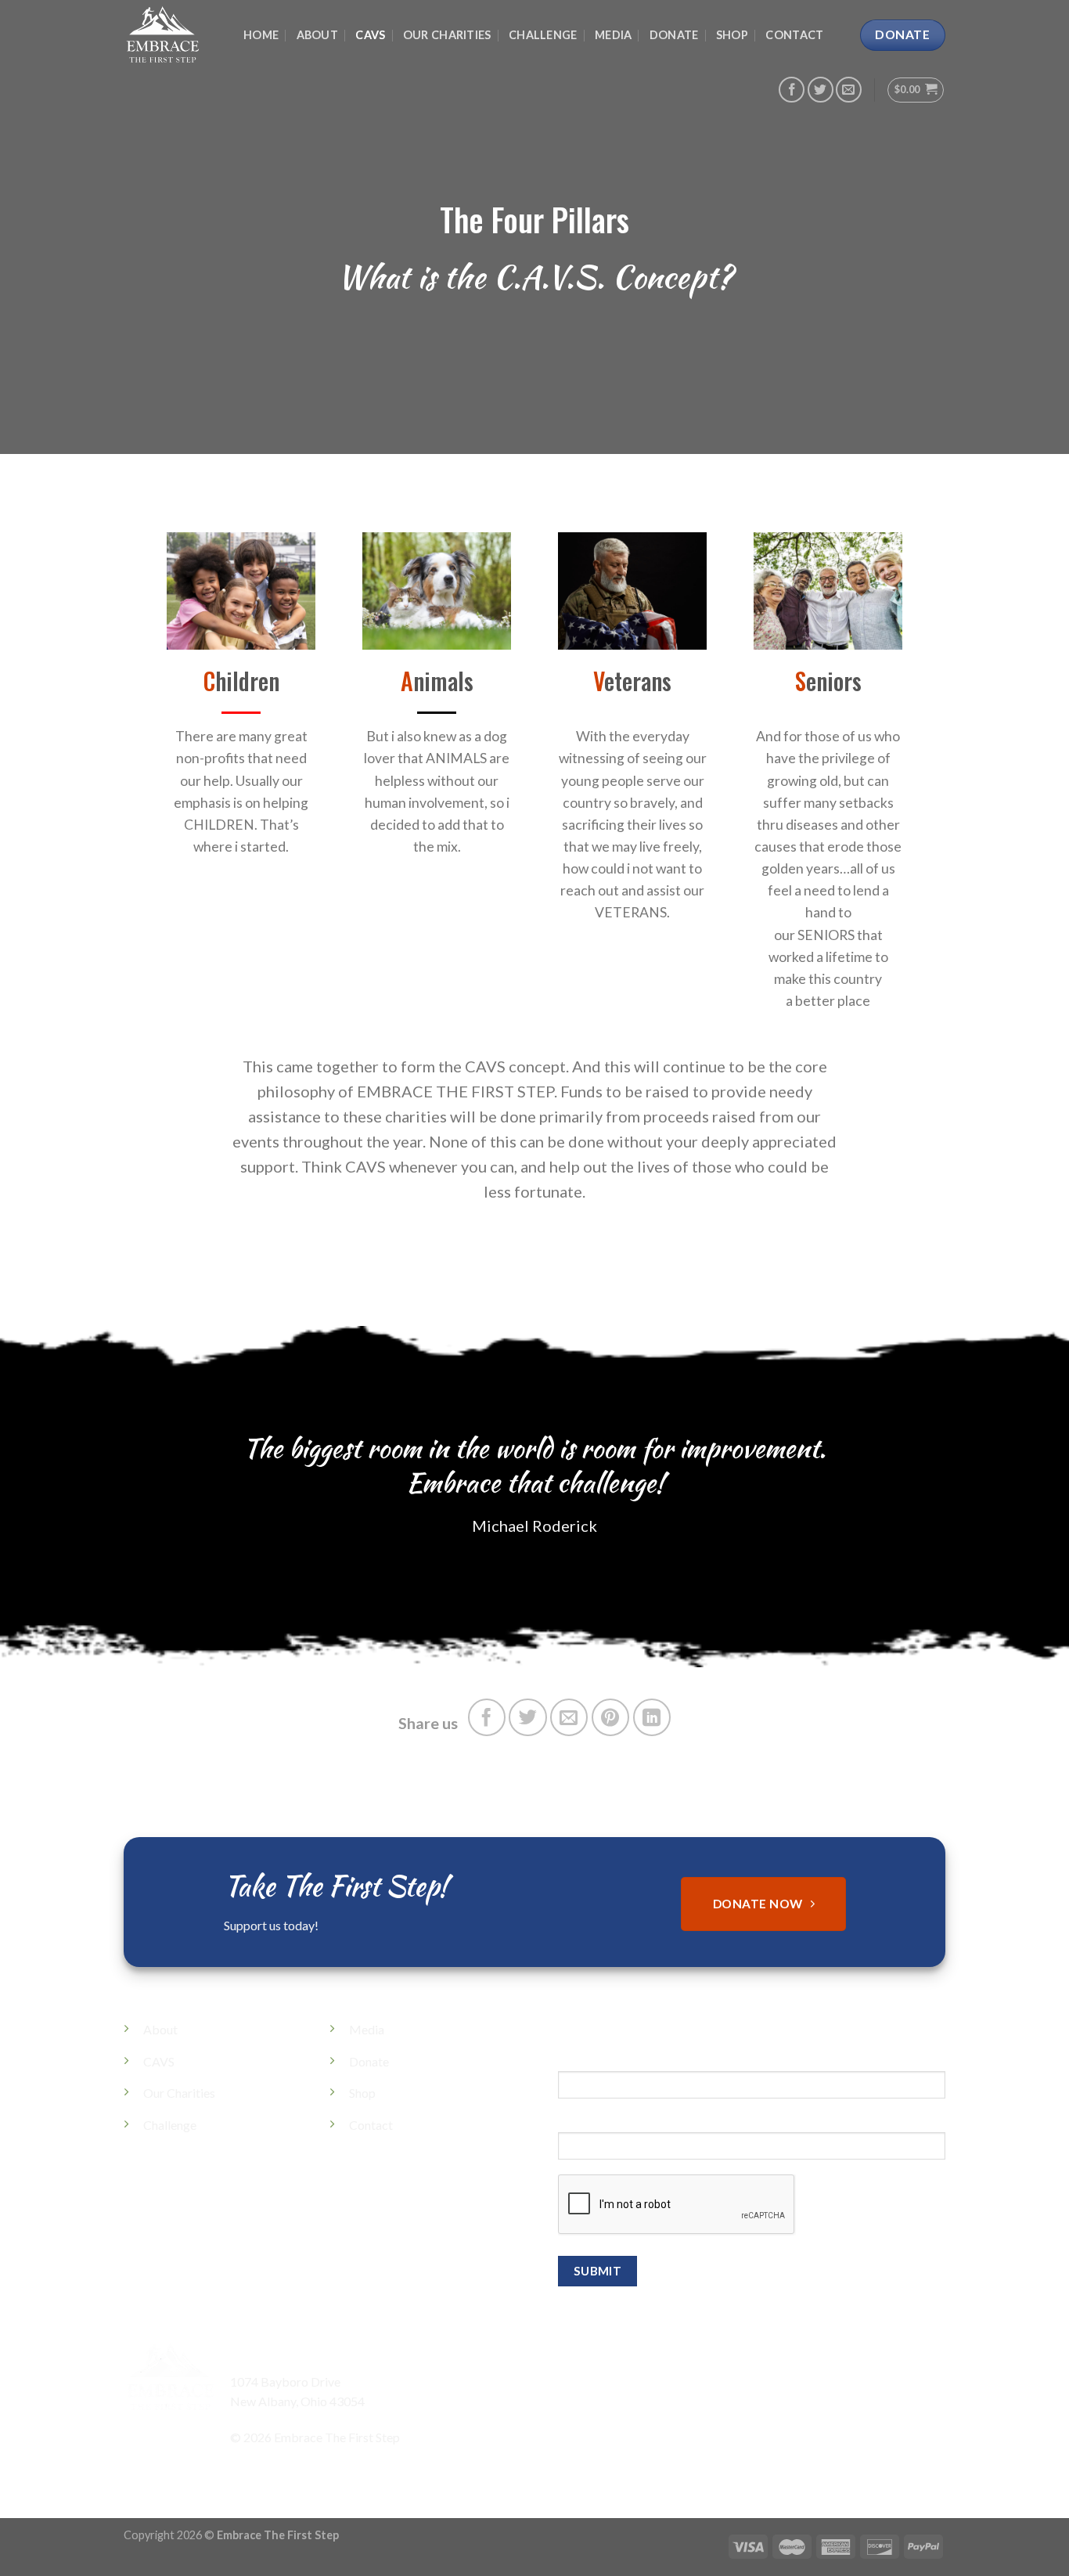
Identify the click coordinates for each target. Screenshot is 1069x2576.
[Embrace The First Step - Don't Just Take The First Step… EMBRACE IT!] (172, 35)
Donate (674, 35)
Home (261, 35)
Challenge (543, 35)
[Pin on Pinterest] (610, 1717)
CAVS (370, 35)
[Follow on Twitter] (821, 90)
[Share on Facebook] (487, 1717)
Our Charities (447, 35)
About (317, 35)
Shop (732, 35)
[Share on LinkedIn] (652, 1717)
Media (613, 35)
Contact (794, 35)
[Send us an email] (849, 90)
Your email (586, 2123)
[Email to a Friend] (569, 1717)
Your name (587, 2062)
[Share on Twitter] (527, 1717)
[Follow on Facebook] (792, 90)
